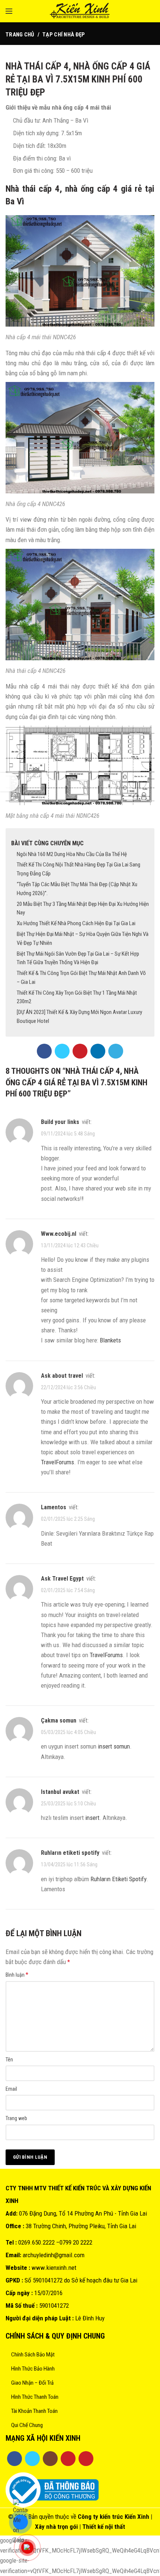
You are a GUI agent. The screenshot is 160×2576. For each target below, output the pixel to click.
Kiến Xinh (137, 2517)
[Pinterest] (80, 1051)
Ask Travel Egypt (62, 1579)
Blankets (110, 1340)
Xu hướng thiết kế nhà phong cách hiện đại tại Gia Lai (76, 923)
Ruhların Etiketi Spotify (118, 1879)
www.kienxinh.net (54, 2268)
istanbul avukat (60, 1792)
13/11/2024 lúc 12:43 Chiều (70, 1245)
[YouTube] (68, 2459)
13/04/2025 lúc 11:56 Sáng (69, 1865)
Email (11, 2089)
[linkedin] (98, 1051)
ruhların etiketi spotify (70, 1853)
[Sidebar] (9, 782)
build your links (60, 1122)
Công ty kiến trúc (100, 2517)
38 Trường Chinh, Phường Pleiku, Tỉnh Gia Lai (81, 2226)
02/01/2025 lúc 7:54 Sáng (68, 1590)
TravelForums (57, 1462)
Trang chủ (20, 35)
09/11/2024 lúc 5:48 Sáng (68, 1134)
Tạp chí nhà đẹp (64, 35)
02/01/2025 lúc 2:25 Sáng (68, 1519)
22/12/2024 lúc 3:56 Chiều (68, 1387)
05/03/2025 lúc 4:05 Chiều (68, 1732)
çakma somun (59, 1720)
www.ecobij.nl (59, 1234)
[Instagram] (50, 2459)
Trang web (16, 2118)
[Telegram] (116, 1051)
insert (92, 1818)
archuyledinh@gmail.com (54, 2255)
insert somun (114, 1746)
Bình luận (17, 1975)
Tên (9, 2060)
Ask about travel (62, 1376)
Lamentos (54, 1507)
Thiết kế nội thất (104, 2527)
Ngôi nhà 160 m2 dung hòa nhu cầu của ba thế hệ (72, 854)
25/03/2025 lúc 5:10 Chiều (68, 1804)
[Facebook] (44, 1051)
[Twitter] (62, 1051)
